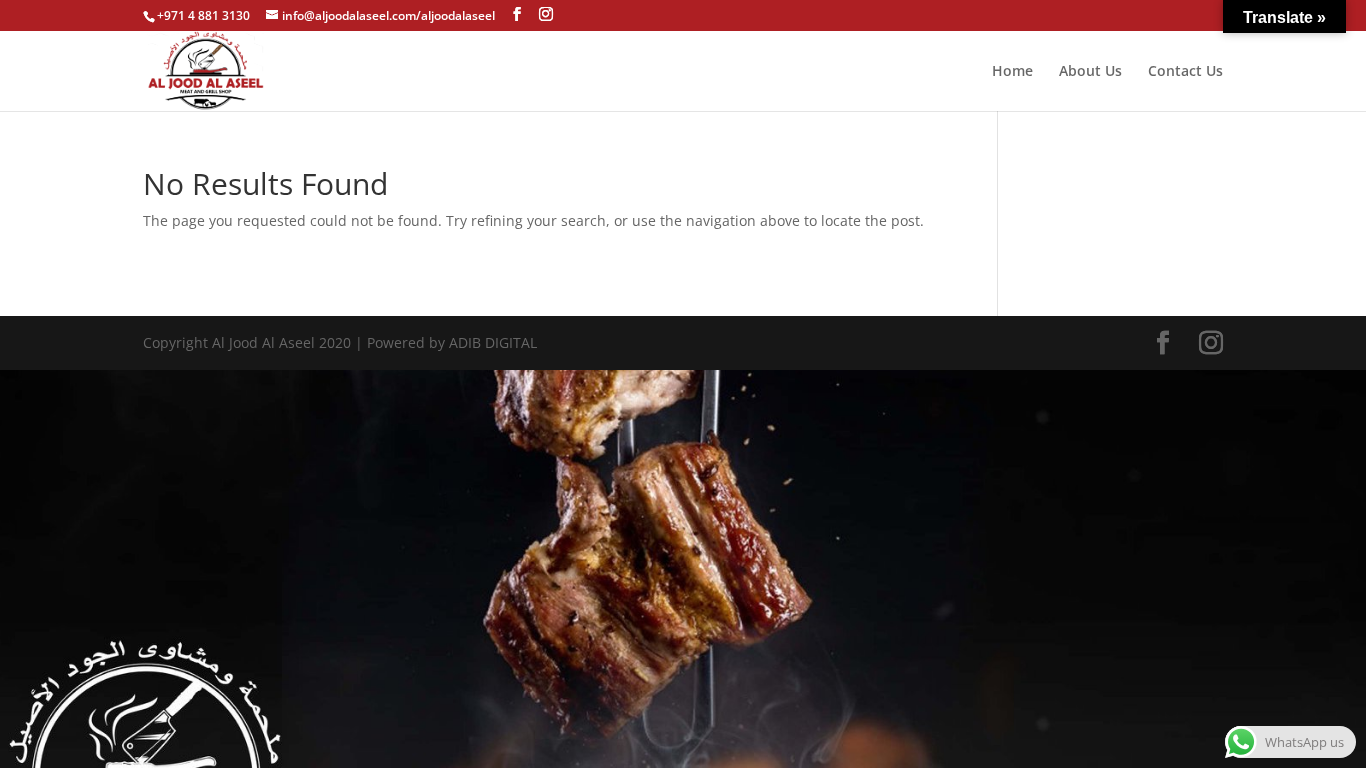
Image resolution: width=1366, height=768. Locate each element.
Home (1012, 72)
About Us (1090, 72)
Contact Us (1185, 72)
